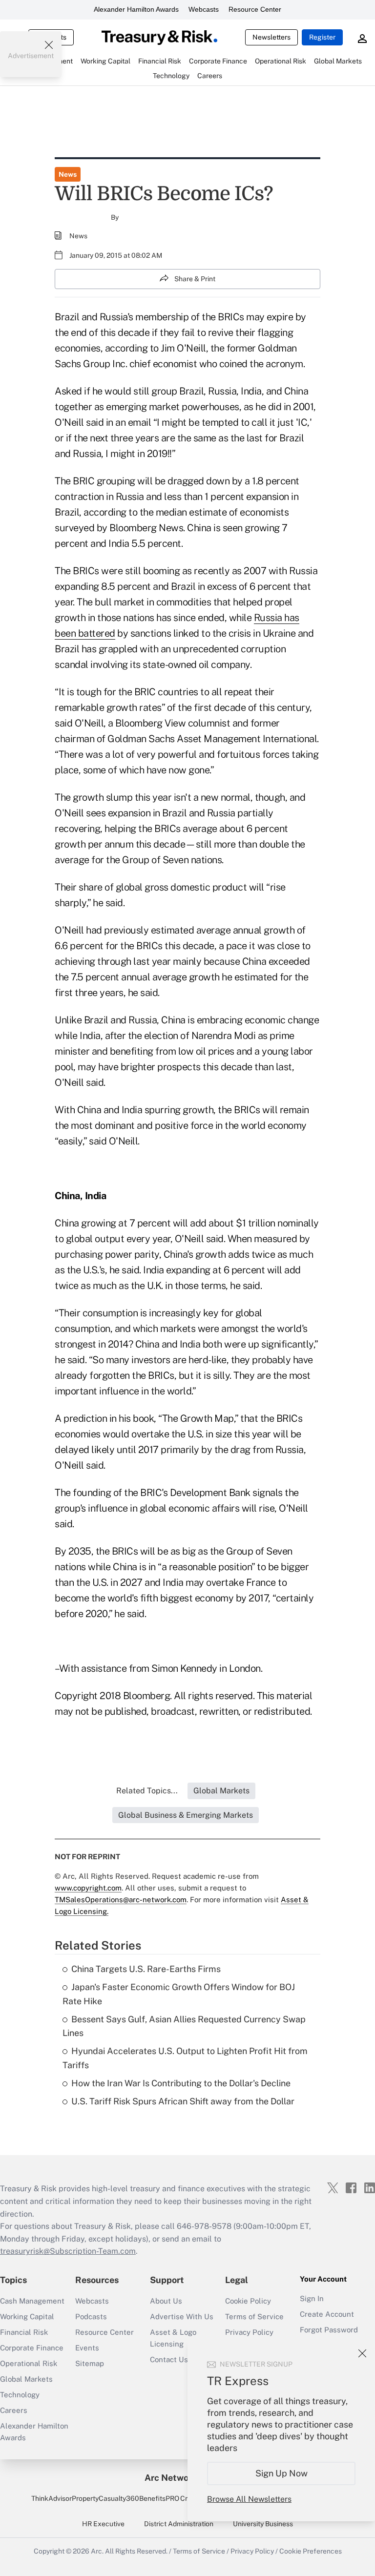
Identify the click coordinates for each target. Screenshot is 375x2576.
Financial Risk (24, 2332)
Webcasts (204, 9)
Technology (20, 2395)
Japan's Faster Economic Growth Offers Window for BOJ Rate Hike (179, 1994)
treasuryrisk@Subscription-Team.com (68, 2251)
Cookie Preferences (311, 2551)
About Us (166, 2301)
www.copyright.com (88, 1888)
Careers (14, 2410)
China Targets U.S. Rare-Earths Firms (146, 1969)
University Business (263, 2524)
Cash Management (32, 2301)
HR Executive (103, 2524)
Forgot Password (329, 2330)
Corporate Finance (32, 2348)
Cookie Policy (248, 2301)
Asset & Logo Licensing (173, 2338)
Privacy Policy (249, 2332)
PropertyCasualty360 (105, 2498)
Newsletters (271, 37)
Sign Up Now (281, 2473)
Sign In (312, 2298)
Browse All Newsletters (249, 2499)
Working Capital (27, 2316)
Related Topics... (147, 1791)
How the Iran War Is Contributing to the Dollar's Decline (181, 2083)
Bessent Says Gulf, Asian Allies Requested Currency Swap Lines (184, 2026)
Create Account (327, 2314)
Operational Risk (29, 2363)
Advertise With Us (182, 2316)
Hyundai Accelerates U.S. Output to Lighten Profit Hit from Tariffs (185, 2058)
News (68, 174)
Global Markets (26, 2379)
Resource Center (255, 9)
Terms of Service (254, 2316)
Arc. (97, 2551)
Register (322, 37)
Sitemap (90, 2363)
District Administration (179, 2524)
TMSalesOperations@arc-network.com (121, 1900)
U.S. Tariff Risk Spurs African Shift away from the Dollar (183, 2101)
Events (87, 2348)
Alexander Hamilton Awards (136, 9)
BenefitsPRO (159, 2498)
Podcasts (91, 2316)
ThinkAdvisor (52, 2498)
